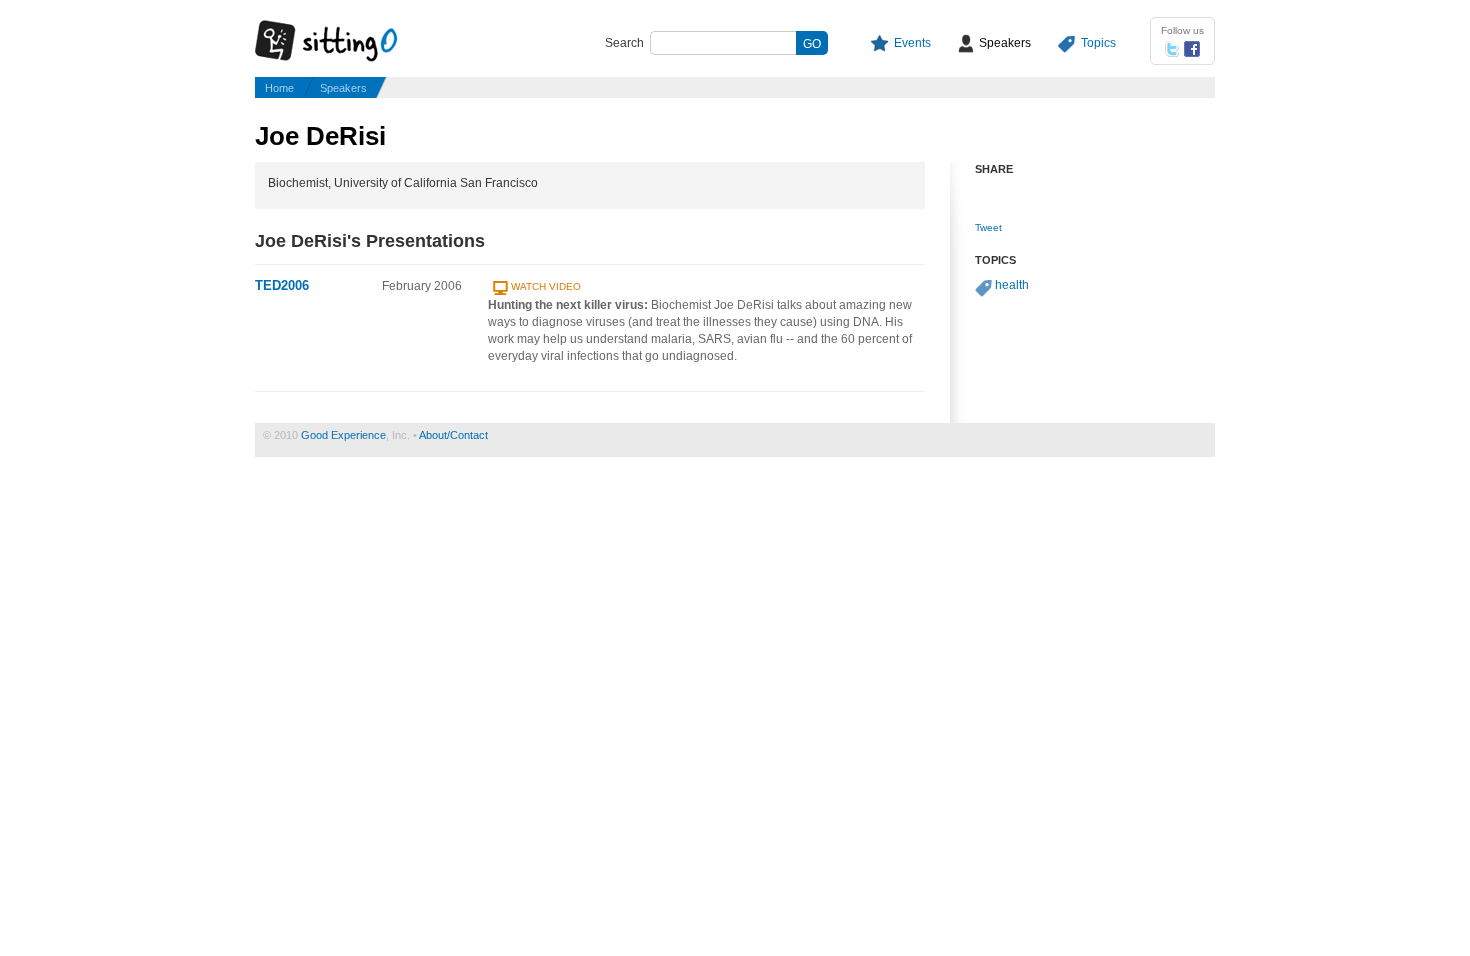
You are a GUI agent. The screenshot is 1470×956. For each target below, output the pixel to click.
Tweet (988, 227)
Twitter (1172, 49)
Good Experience (343, 435)
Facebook (1192, 49)
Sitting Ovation (345, 42)
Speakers (1005, 43)
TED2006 (282, 285)
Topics (1098, 43)
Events (912, 43)
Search (624, 43)
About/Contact (453, 435)
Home (279, 88)
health (1012, 285)
